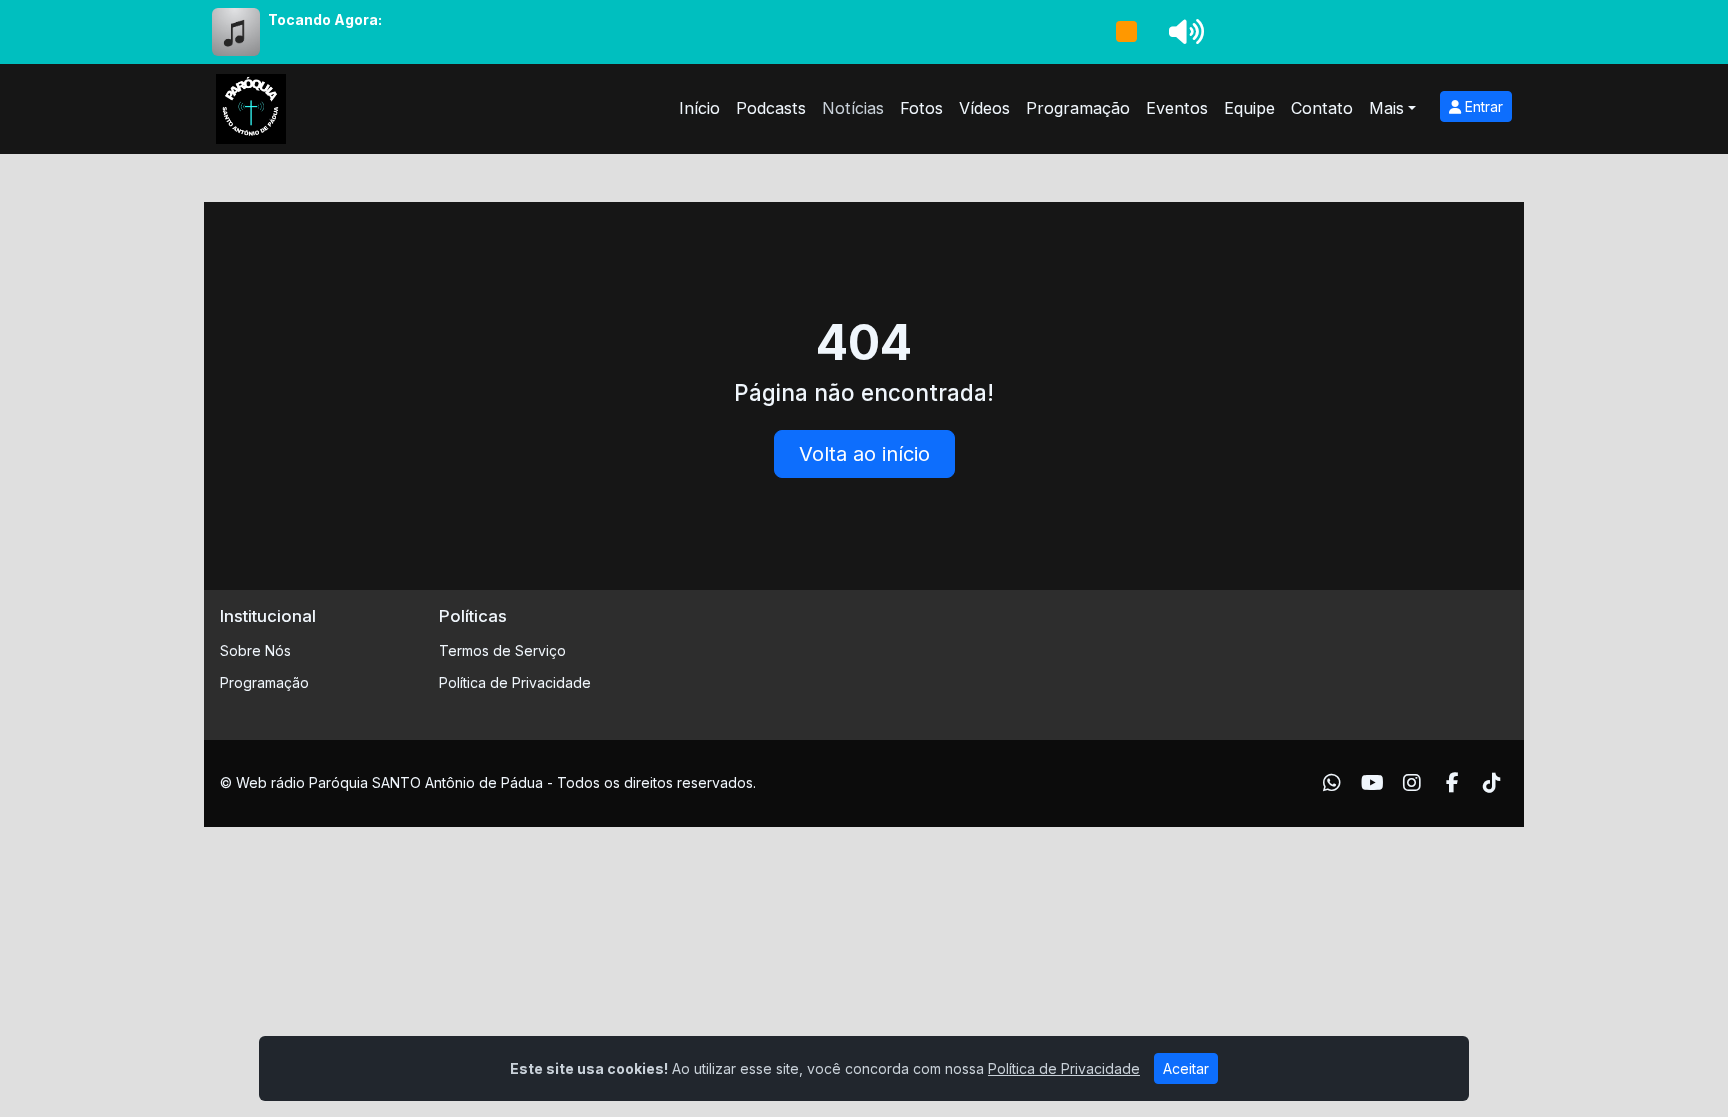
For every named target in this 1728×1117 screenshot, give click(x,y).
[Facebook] (1452, 783)
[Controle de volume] (1183, 32)
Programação (1078, 108)
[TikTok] (1492, 783)
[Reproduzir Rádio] (1126, 32)
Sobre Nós (255, 650)
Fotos (921, 108)
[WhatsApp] (1332, 783)
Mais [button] (1386, 108)
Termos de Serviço (502, 650)
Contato (1322, 108)
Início (699, 108)
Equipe (1249, 108)
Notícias (853, 108)
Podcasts (771, 108)
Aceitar (1186, 1068)
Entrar (1482, 106)
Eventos (1177, 108)
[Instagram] (1412, 783)
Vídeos (984, 108)
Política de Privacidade (515, 682)
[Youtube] (1372, 783)
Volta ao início (864, 454)
